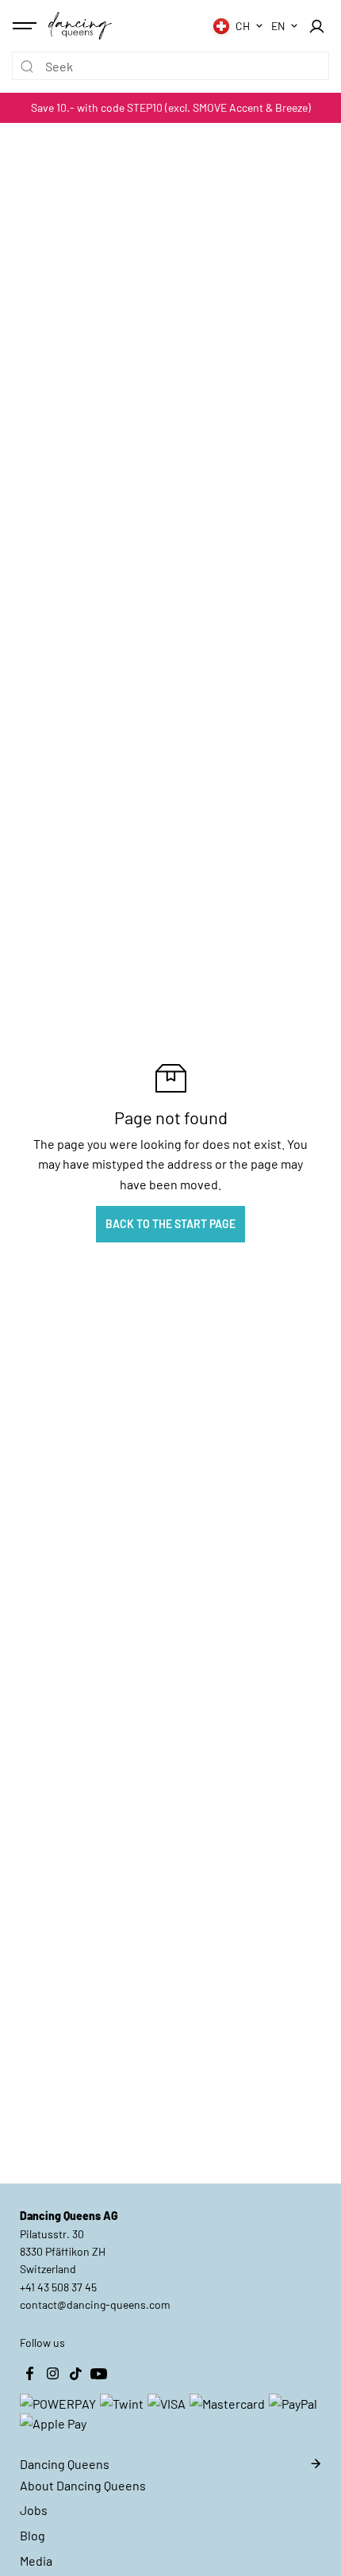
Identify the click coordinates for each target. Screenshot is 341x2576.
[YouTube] (98, 2374)
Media (36, 2561)
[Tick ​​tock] (75, 2374)
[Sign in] (316, 26)
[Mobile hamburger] (26, 26)
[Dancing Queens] (80, 25)
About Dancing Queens (83, 2485)
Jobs (34, 2510)
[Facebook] (29, 2374)
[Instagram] (52, 2374)
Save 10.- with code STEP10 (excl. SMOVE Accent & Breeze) (171, 107)
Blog (33, 2535)
